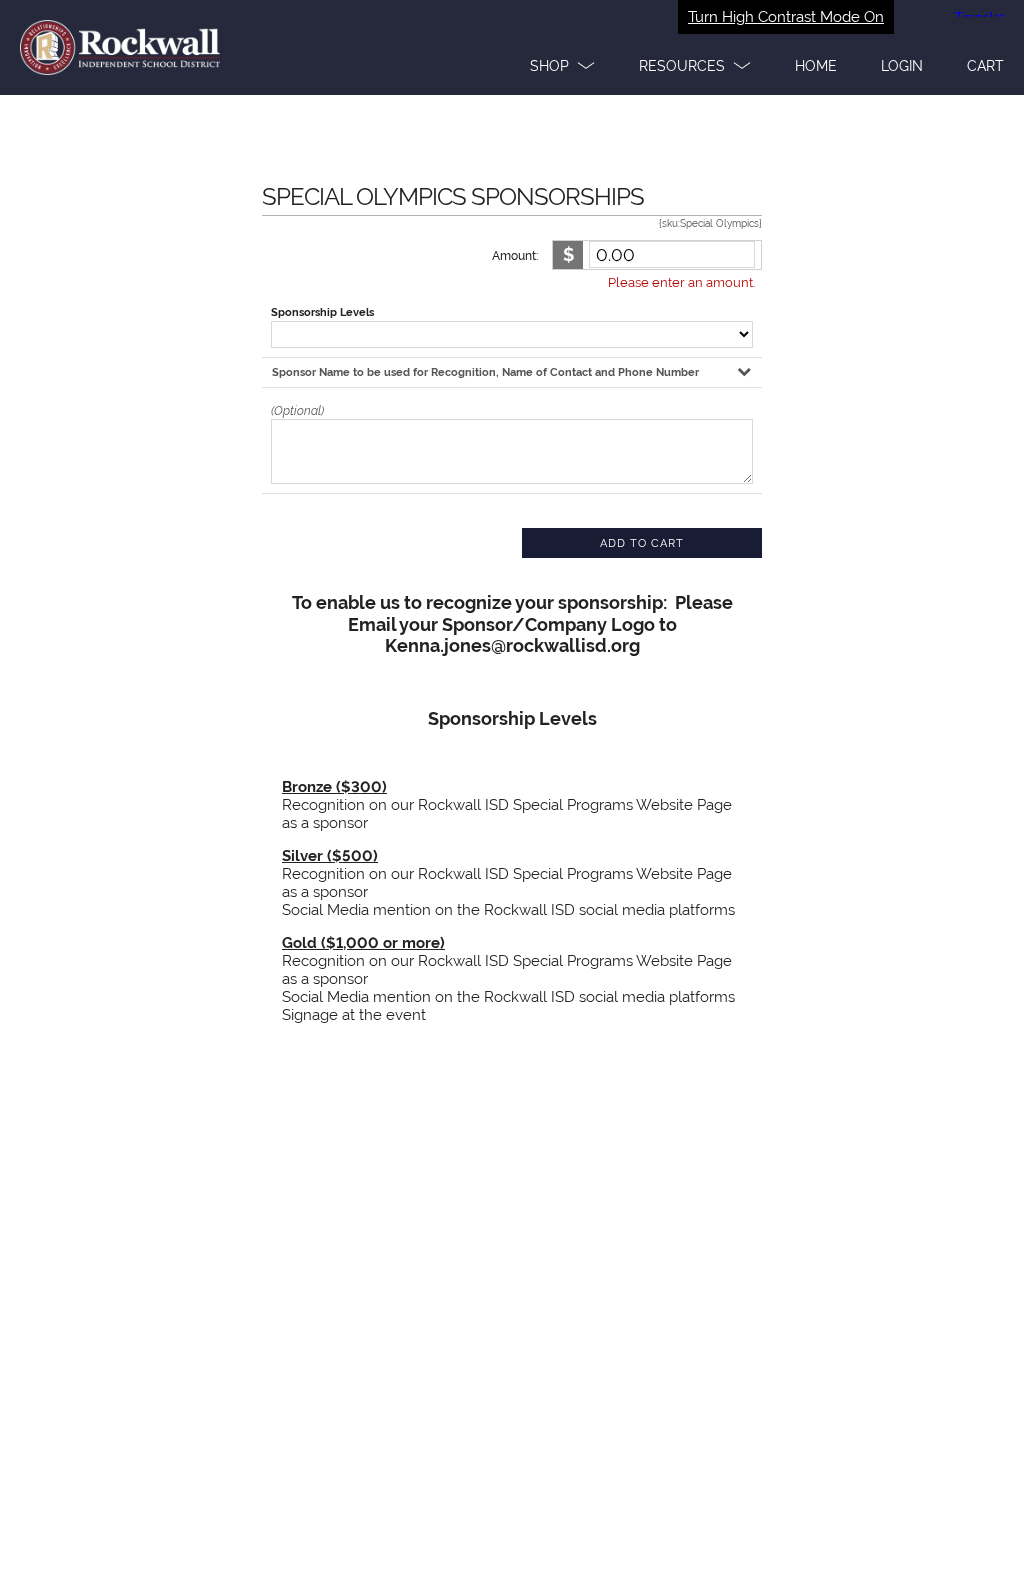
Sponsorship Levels (322, 312)
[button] (562, 66)
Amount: (515, 256)
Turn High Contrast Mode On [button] (786, 17)
